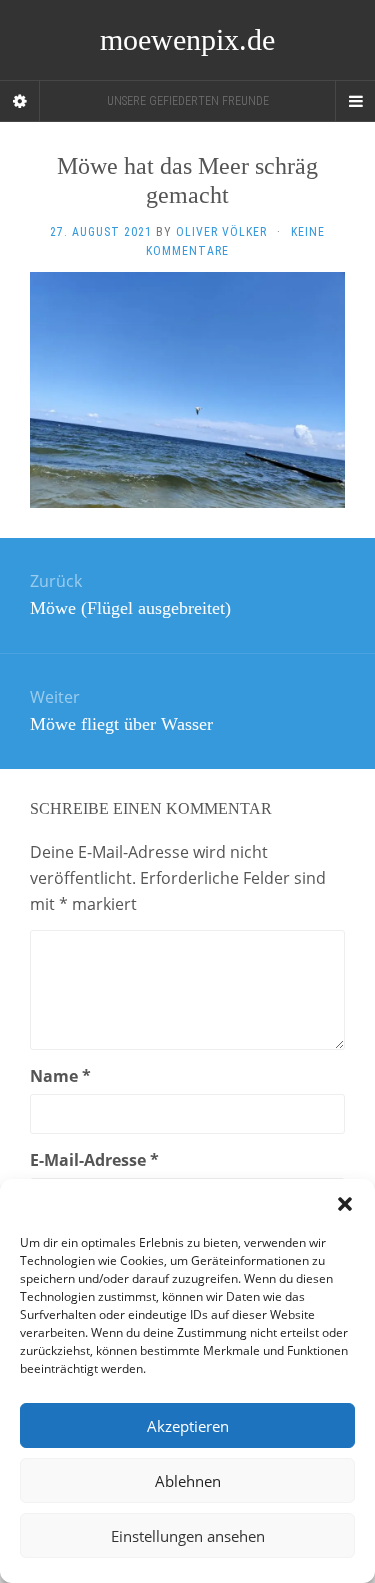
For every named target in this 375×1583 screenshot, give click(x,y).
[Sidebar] (20, 101)
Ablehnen (188, 1481)
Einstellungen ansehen (188, 1536)
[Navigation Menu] (355, 101)
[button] (345, 1204)
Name (60, 1076)
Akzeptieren (188, 1426)
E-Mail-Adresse (94, 1160)
